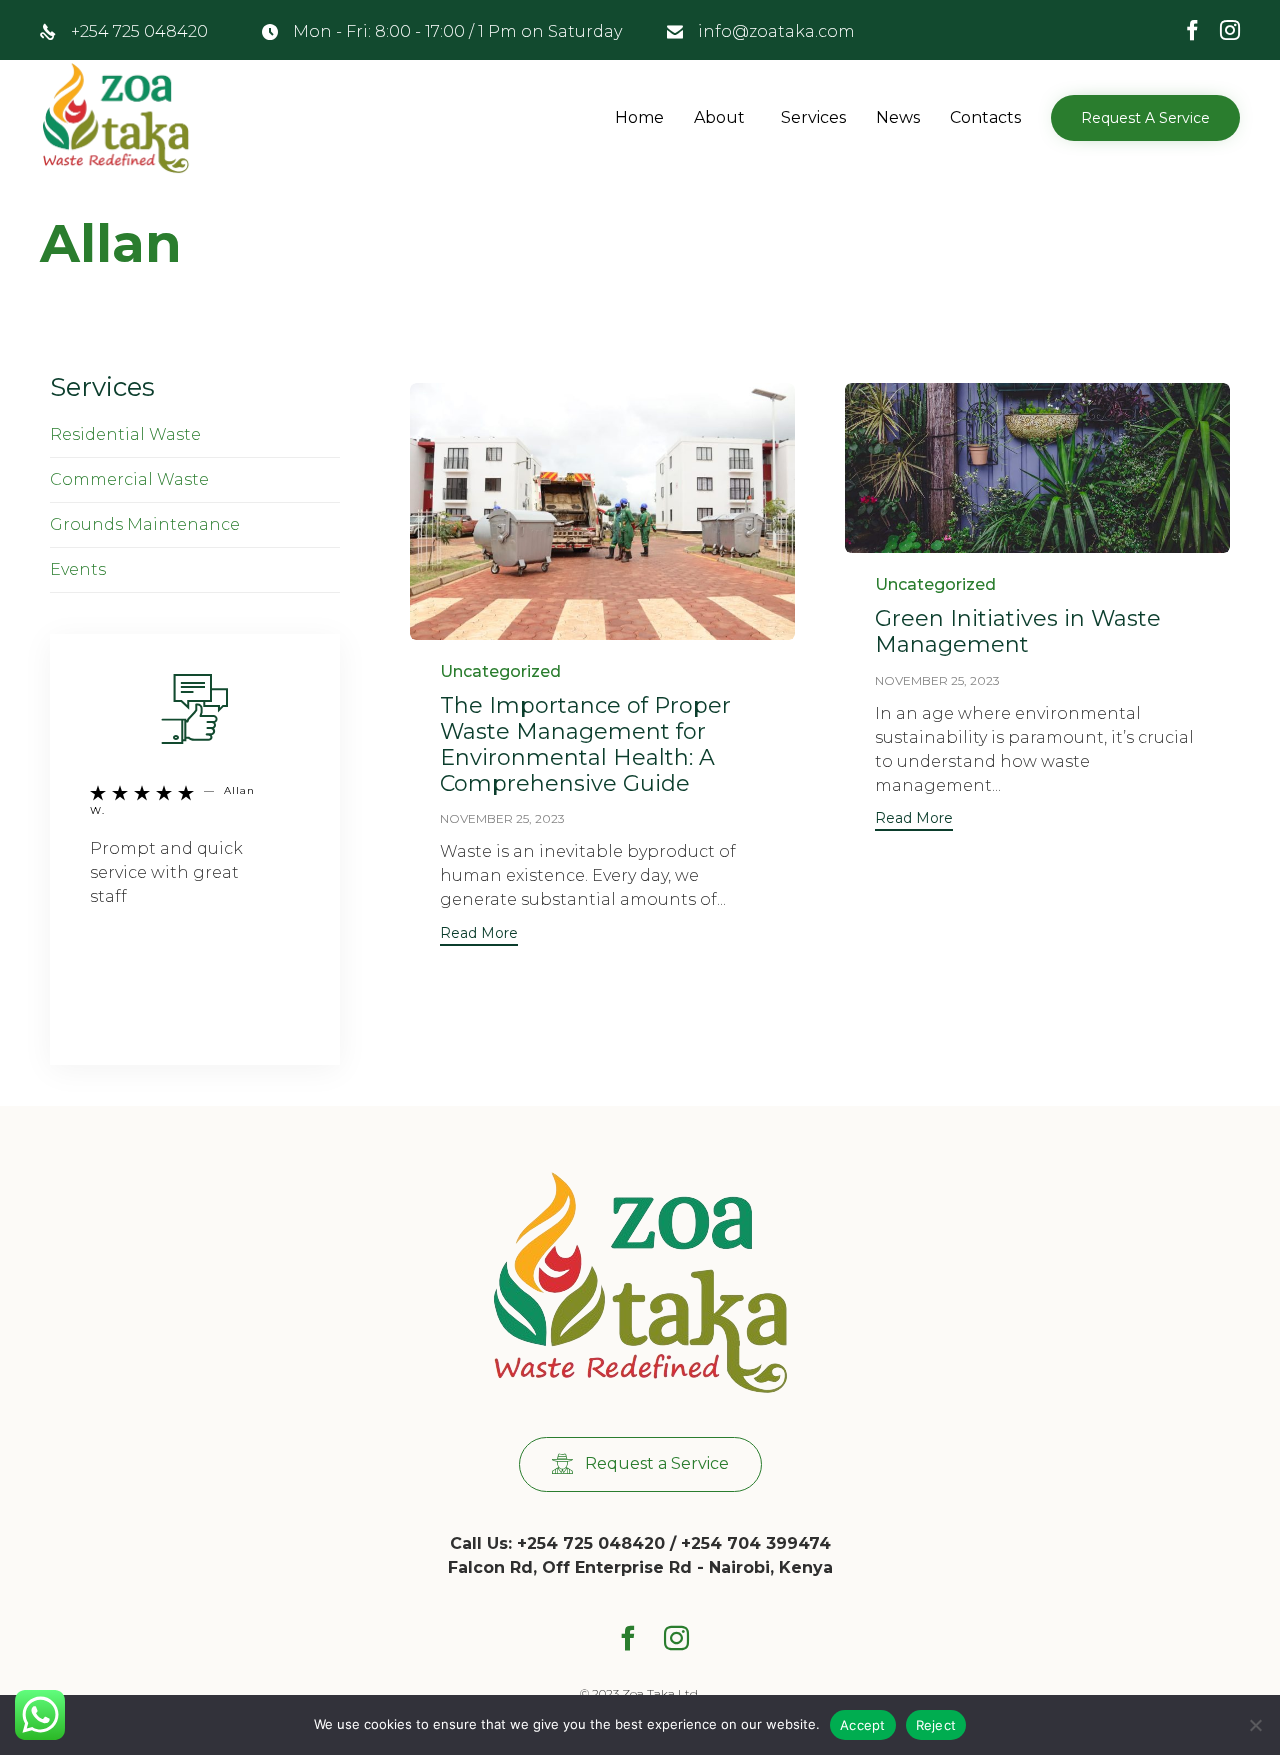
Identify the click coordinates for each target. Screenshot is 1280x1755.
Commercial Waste (129, 479)
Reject (936, 1725)
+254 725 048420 (139, 31)
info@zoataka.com (776, 31)
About (719, 117)
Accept (863, 1725)
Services (813, 117)
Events (78, 569)
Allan (111, 243)
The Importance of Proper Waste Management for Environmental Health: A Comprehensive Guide (585, 744)
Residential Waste (125, 434)
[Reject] (1255, 1725)
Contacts (985, 117)
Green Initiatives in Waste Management (1018, 631)
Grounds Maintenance (145, 524)
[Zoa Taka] (117, 117)
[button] (1145, 118)
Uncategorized (500, 671)
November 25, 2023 (502, 818)
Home (639, 117)
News (898, 117)
